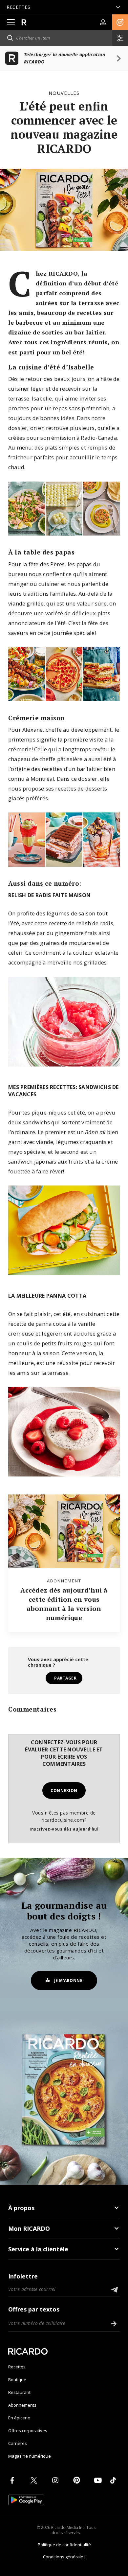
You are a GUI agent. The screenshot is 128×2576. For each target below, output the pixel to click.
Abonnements (22, 2405)
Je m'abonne (68, 1980)
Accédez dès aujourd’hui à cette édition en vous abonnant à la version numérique (64, 1604)
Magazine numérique (30, 2456)
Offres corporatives (28, 2431)
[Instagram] (56, 2480)
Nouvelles (64, 93)
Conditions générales (64, 2557)
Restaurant (19, 2392)
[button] (120, 22)
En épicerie (19, 2418)
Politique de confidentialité (64, 2545)
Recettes (17, 2367)
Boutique (17, 2380)
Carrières (18, 2443)
